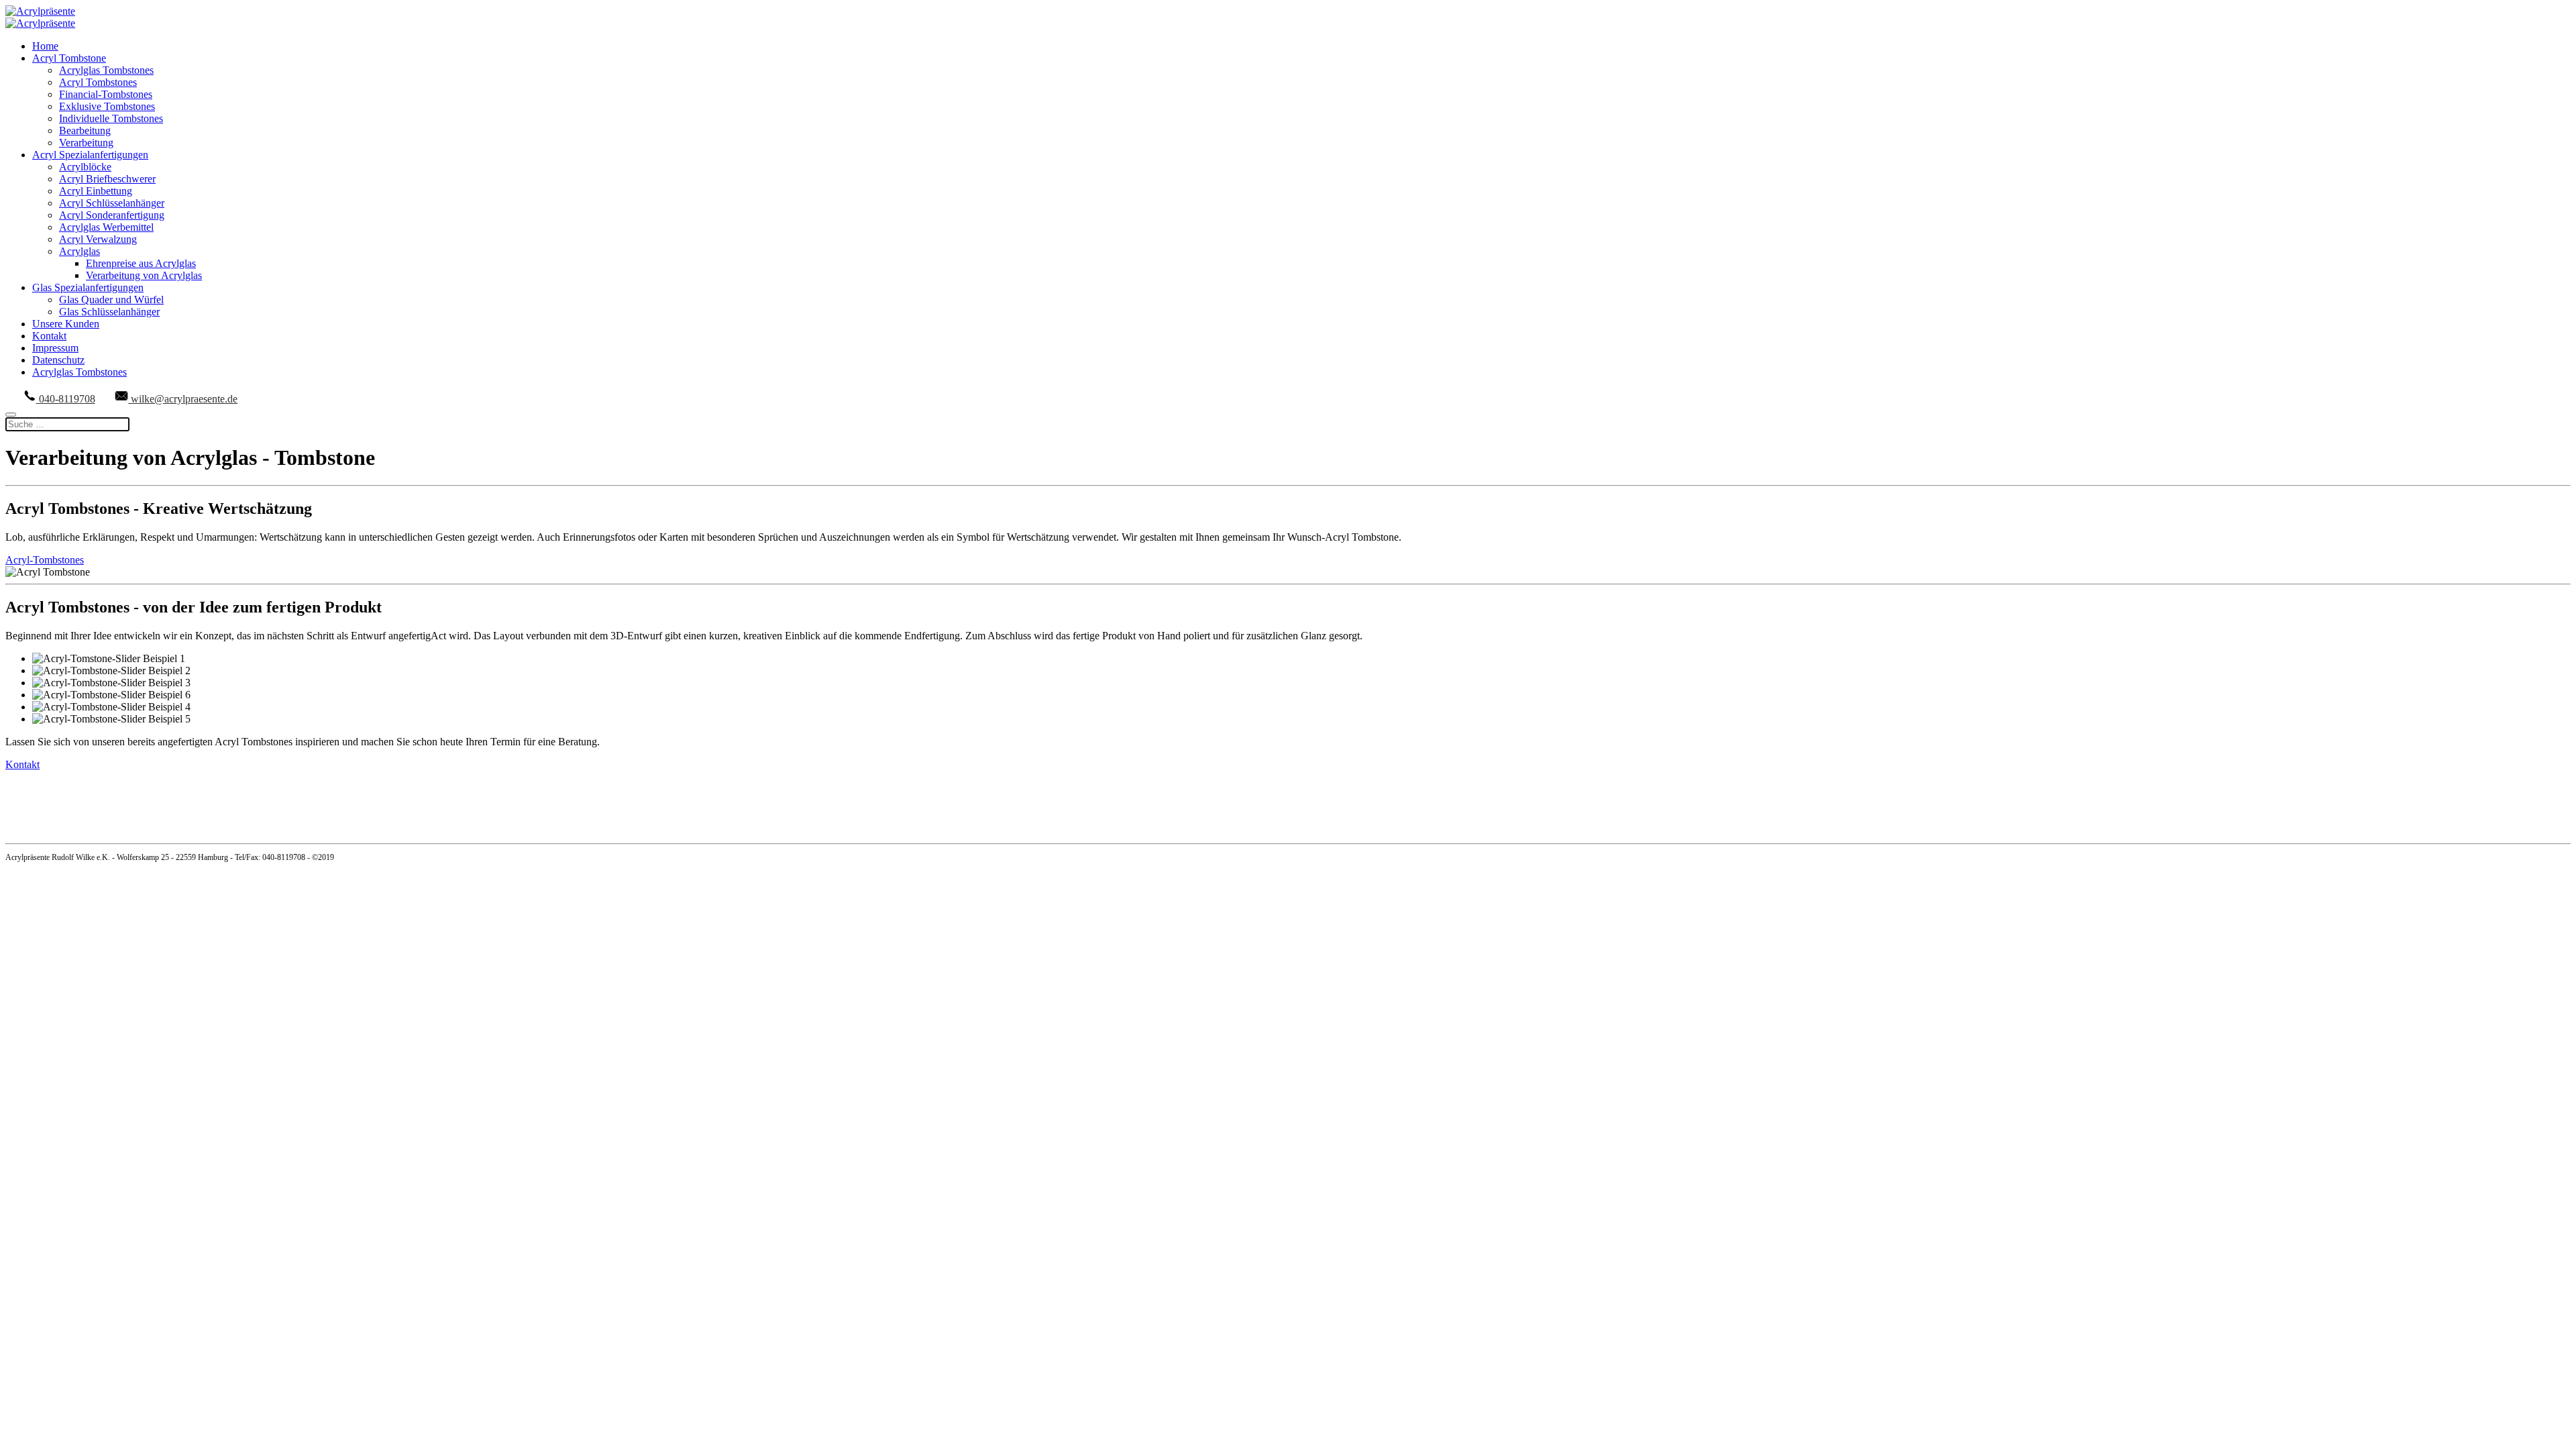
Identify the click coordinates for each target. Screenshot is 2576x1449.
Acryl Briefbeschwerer (107, 179)
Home (45, 46)
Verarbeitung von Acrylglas (144, 275)
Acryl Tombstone (69, 58)
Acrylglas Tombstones (106, 70)
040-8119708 (66, 399)
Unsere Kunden (66, 324)
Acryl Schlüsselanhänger (112, 203)
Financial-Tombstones (106, 94)
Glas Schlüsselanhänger (109, 312)
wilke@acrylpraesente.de (183, 399)
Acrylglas (79, 251)
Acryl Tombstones (98, 82)
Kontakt (49, 336)
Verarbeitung (86, 143)
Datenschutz (58, 360)
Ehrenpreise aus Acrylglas (141, 263)
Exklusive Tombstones (107, 106)
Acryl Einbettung (96, 191)
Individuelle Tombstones (111, 118)
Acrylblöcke (85, 167)
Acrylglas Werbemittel (106, 227)
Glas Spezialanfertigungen (88, 287)
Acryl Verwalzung (98, 239)
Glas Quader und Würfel (111, 300)
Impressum (55, 348)
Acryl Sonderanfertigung (112, 215)
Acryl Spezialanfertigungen (90, 155)
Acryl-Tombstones (45, 560)
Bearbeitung (85, 130)
